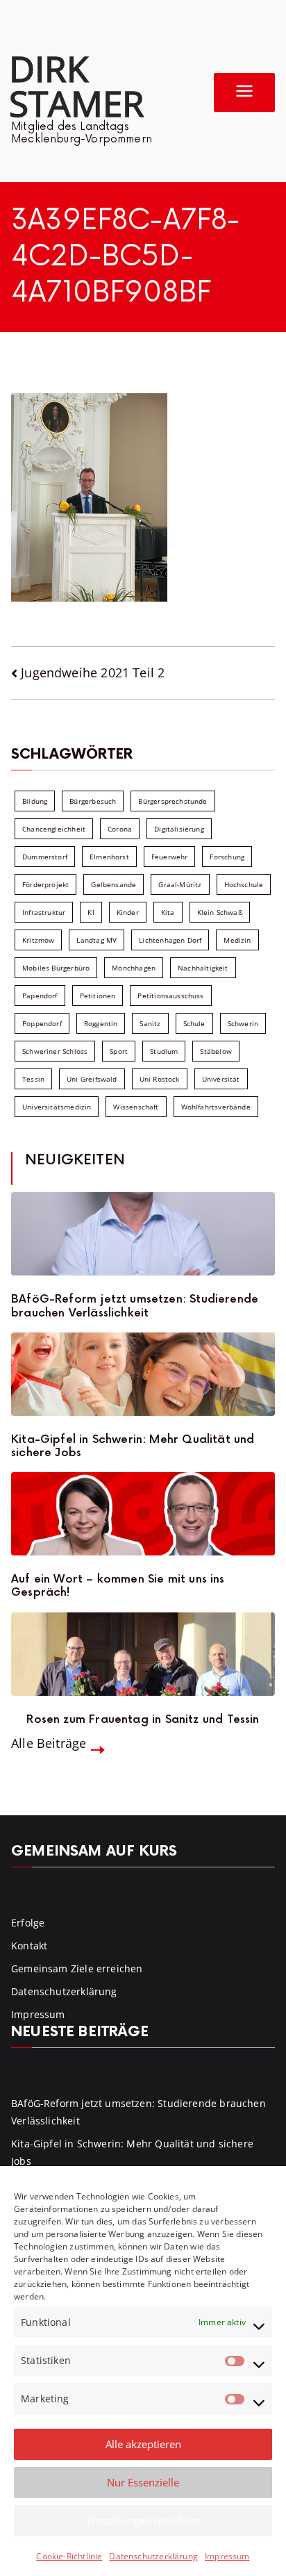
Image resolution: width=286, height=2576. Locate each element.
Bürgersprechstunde (173, 801)
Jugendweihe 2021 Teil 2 (93, 672)
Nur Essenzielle (143, 2482)
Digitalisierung (179, 829)
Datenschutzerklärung (153, 2556)
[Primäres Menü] (244, 92)
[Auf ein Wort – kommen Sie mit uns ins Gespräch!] (143, 1514)
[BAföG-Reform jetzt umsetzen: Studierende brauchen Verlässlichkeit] (143, 1234)
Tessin (33, 1079)
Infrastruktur (44, 912)
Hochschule (244, 884)
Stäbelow (216, 1051)
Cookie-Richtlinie (69, 2556)
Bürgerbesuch (93, 801)
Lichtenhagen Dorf (170, 940)
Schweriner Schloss (55, 1051)
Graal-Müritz (180, 884)
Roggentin (101, 1023)
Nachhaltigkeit (203, 968)
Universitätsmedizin (57, 1107)
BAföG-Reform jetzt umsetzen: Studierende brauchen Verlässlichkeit (135, 1306)
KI (91, 912)
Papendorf (40, 996)
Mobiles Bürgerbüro (56, 968)
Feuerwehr (170, 857)
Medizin (237, 940)
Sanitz (150, 1023)
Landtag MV (96, 940)
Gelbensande (113, 884)
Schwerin (243, 1023)
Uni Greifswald (92, 1079)
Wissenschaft (136, 1107)
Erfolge (28, 1923)
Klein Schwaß (220, 912)
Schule (194, 1023)
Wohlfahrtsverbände (216, 1107)
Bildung (35, 801)
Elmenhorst (109, 857)
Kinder (128, 912)
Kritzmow (38, 940)
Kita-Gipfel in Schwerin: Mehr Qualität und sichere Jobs (133, 1446)
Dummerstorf (45, 857)
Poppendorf (42, 1023)
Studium (164, 1051)
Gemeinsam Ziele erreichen (77, 1968)
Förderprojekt (45, 884)
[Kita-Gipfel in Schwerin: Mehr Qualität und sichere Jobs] (143, 1374)
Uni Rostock (160, 1079)
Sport (119, 1051)
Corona (120, 829)
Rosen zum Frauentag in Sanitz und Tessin (143, 1720)
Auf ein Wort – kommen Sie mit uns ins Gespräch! (118, 1586)
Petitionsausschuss (170, 996)
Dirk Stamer (76, 85)
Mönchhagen (134, 968)
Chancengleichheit (54, 829)
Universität (221, 1079)
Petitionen (98, 996)
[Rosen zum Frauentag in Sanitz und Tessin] (143, 1654)
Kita (168, 912)
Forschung (227, 857)
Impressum (227, 2556)
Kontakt (29, 1946)
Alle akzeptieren (143, 2444)
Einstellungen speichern (143, 2520)
